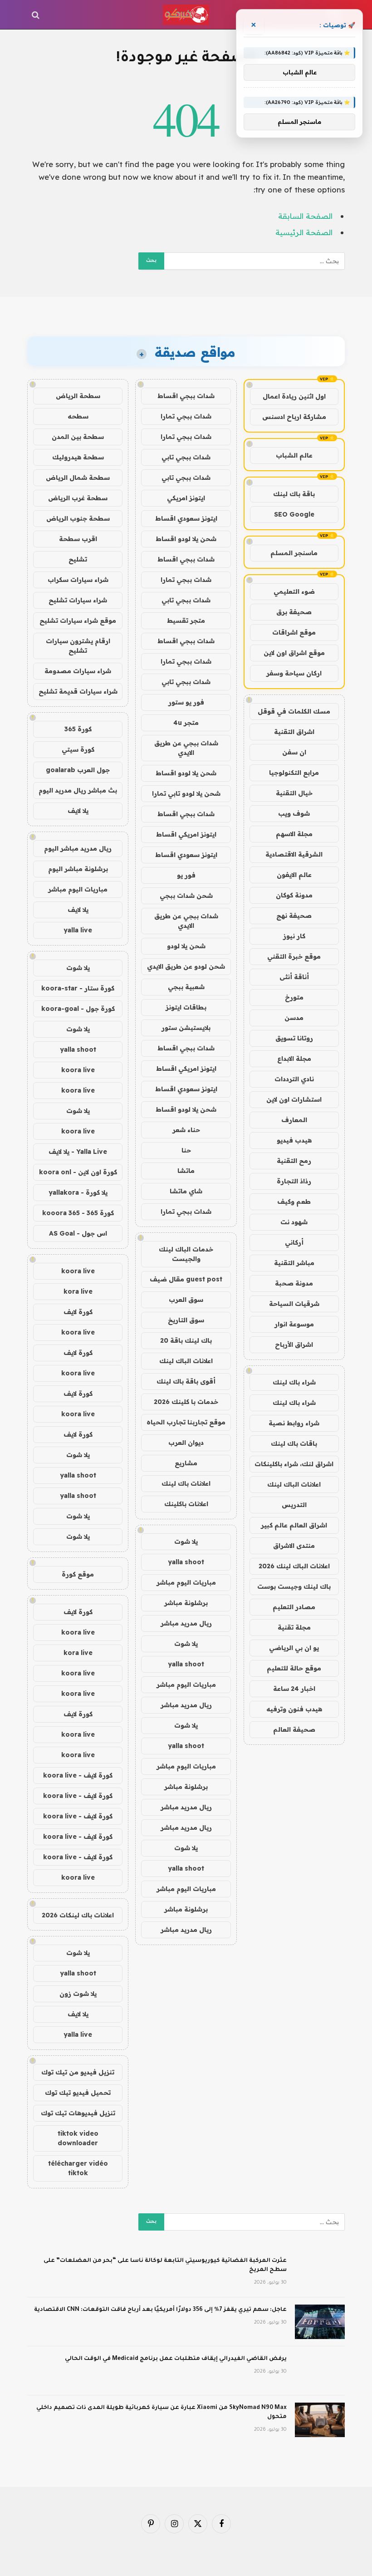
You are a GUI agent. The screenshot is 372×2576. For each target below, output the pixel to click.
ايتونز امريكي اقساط (186, 834)
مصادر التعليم (294, 1607)
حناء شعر (186, 1130)
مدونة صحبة (294, 1283)
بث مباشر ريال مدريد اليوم (78, 790)
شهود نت (294, 1222)
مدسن (294, 1018)
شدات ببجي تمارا (186, 416)
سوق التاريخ (186, 1320)
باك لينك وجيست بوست (294, 1586)
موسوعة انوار (294, 1324)
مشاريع (186, 1463)
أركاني (294, 1242)
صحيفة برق (294, 612)
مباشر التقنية (294, 1263)
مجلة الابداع (294, 1059)
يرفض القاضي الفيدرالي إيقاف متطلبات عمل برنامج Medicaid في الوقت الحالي (176, 2359)
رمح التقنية (294, 1161)
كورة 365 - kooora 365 (78, 1213)
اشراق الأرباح (294, 1345)
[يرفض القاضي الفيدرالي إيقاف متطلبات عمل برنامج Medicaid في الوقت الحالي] (320, 2371)
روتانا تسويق (294, 1038)
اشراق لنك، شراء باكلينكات (294, 1464)
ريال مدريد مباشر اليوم (78, 848)
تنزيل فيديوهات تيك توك (78, 2113)
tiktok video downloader (78, 2138)
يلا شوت (186, 1542)
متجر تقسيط (186, 621)
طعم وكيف (294, 1202)
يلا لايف (78, 811)
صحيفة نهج (294, 916)
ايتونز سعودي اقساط (186, 518)
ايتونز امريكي (186, 498)
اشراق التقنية (294, 732)
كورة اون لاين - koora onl (78, 1172)
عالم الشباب (294, 455)
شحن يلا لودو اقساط (186, 539)
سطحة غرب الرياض (78, 498)
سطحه (78, 416)
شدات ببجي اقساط (186, 396)
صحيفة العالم (294, 1729)
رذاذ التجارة (294, 1181)
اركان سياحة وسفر (294, 673)
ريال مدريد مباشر (186, 1623)
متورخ (294, 997)
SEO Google (294, 514)
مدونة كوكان (294, 895)
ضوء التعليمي (294, 591)
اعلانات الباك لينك (294, 1484)
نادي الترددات (294, 1079)
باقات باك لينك (294, 1443)
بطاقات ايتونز (186, 1007)
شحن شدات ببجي (186, 896)
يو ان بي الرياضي (294, 1648)
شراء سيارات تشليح (78, 600)
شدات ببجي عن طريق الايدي (186, 748)
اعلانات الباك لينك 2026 (294, 1566)
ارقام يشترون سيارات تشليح (78, 646)
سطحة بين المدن (78, 437)
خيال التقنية (294, 793)
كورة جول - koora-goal (78, 1009)
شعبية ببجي (186, 987)
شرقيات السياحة (294, 1304)
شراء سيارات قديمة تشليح (78, 691)
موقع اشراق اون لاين (294, 653)
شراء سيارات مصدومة (78, 671)
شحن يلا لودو (186, 946)
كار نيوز (294, 936)
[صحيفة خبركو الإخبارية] (186, 15)
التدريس (294, 1505)
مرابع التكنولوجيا (294, 773)
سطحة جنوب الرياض (78, 518)
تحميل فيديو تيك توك (78, 2093)
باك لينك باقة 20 (186, 1340)
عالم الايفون (294, 875)
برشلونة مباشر (186, 1603)
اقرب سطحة (78, 539)
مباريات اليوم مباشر (186, 1582)
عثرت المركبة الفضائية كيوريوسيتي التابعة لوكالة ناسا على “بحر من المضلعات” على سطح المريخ (165, 2266)
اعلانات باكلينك (186, 1504)
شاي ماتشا (186, 1191)
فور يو (186, 875)
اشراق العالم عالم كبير (294, 1525)
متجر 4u (186, 723)
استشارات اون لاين (294, 1099)
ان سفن (294, 752)
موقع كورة (78, 1574)
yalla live (78, 930)
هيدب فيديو (294, 1140)
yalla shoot (186, 1562)
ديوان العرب (186, 1443)
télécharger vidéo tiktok (78, 2168)
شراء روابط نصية (294, 1423)
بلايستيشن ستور (186, 1028)
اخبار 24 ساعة (294, 1689)
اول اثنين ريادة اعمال (294, 396)
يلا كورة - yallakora (78, 1192)
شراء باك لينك (294, 1382)
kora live (78, 1291)
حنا (186, 1150)
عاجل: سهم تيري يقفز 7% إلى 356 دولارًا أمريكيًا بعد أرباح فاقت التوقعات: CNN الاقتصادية (160, 2310)
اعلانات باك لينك (186, 1483)
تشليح (78, 559)
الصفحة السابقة (305, 216)
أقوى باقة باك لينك (186, 1381)
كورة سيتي (78, 749)
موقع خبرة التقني (294, 956)
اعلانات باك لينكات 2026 (78, 1915)
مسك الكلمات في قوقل (294, 711)
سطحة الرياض (78, 396)
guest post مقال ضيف (186, 1279)
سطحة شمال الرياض (78, 478)
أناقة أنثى (294, 977)
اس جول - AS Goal (78, 1233)
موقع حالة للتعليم (294, 1668)
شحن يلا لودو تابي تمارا (186, 793)
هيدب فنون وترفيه (294, 1709)
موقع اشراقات (294, 632)
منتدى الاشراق (294, 1546)
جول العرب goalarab (78, 770)
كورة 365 (78, 729)
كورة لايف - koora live (78, 1775)
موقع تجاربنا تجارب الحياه (186, 1422)
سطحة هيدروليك (78, 457)
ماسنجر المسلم (294, 553)
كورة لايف (78, 1312)
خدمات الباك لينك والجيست (186, 1254)
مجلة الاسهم (294, 834)
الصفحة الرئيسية (304, 232)
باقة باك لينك (294, 494)
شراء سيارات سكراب (78, 580)
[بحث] (37, 15)
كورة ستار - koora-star (78, 988)
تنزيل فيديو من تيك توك (78, 2072)
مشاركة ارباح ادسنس (294, 417)
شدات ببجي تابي (186, 457)
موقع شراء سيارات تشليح (78, 621)
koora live (78, 1070)
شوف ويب (294, 813)
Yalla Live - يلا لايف (78, 1152)
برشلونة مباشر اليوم (78, 869)
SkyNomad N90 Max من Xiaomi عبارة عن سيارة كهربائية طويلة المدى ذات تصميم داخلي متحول (162, 2413)
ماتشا (186, 1171)
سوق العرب (186, 1300)
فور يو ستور (186, 702)
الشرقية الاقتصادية (294, 854)
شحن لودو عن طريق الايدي (186, 966)
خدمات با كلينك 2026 (186, 1402)
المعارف (294, 1120)
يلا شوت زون (78, 1994)
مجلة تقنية (294, 1627)
